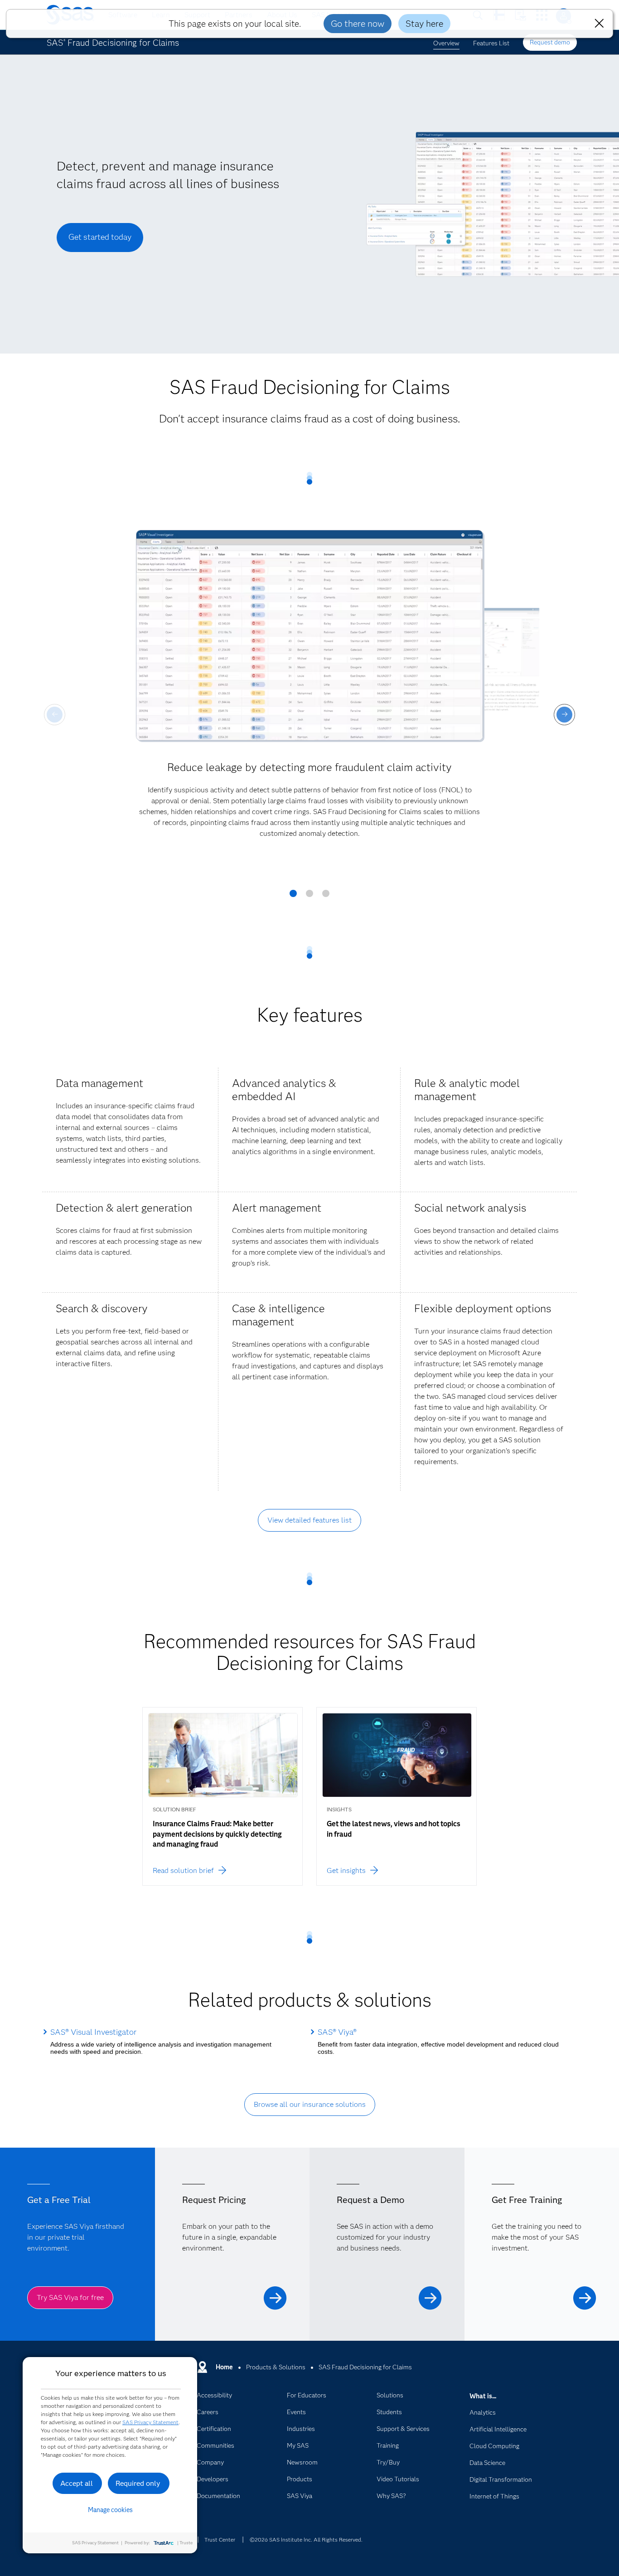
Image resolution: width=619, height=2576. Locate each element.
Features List (491, 43)
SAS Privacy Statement (150, 2422)
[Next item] (564, 715)
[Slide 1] (293, 897)
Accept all (77, 2483)
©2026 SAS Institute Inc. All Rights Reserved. (306, 2540)
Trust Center (220, 2540)
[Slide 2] (309, 897)
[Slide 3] (326, 897)
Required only (138, 2483)
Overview (446, 43)
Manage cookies (110, 2510)
